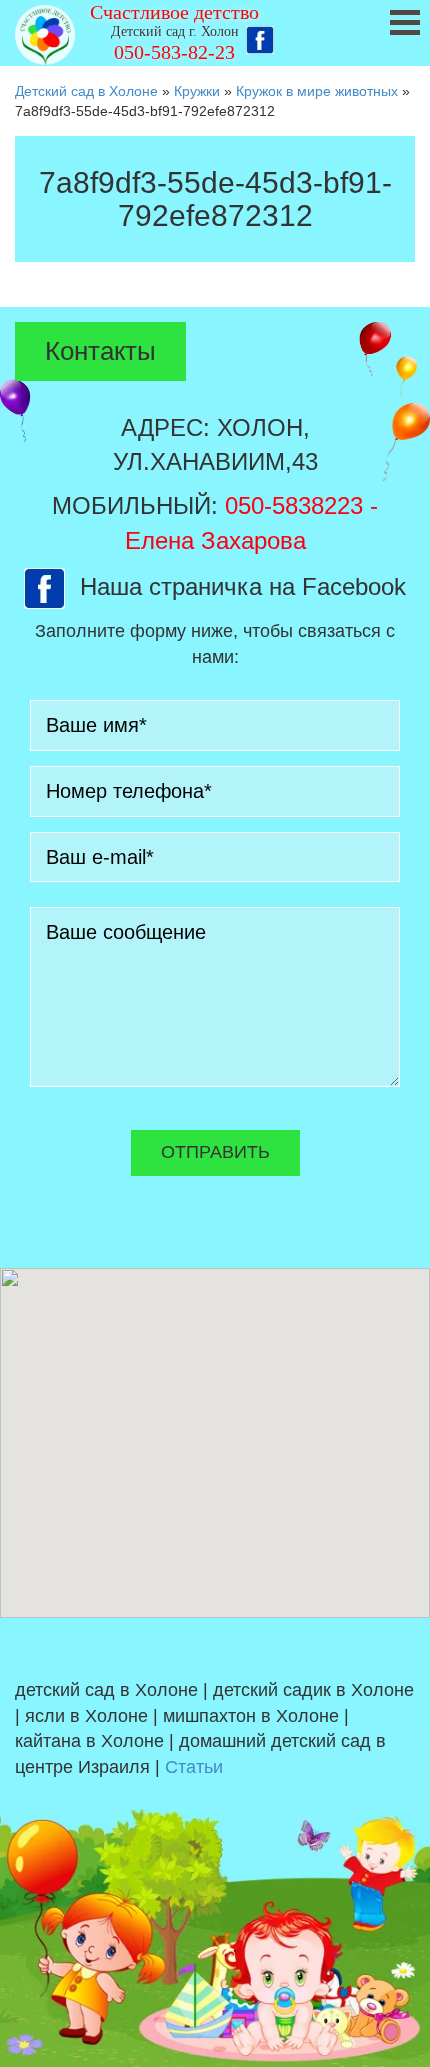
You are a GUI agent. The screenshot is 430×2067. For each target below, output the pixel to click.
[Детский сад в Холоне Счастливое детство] (45, 35)
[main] (215, 214)
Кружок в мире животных (317, 91)
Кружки (197, 91)
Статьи (194, 1767)
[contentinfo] (215, 1842)
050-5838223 (294, 505)
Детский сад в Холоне (86, 91)
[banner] (215, 33)
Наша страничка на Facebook (243, 586)
